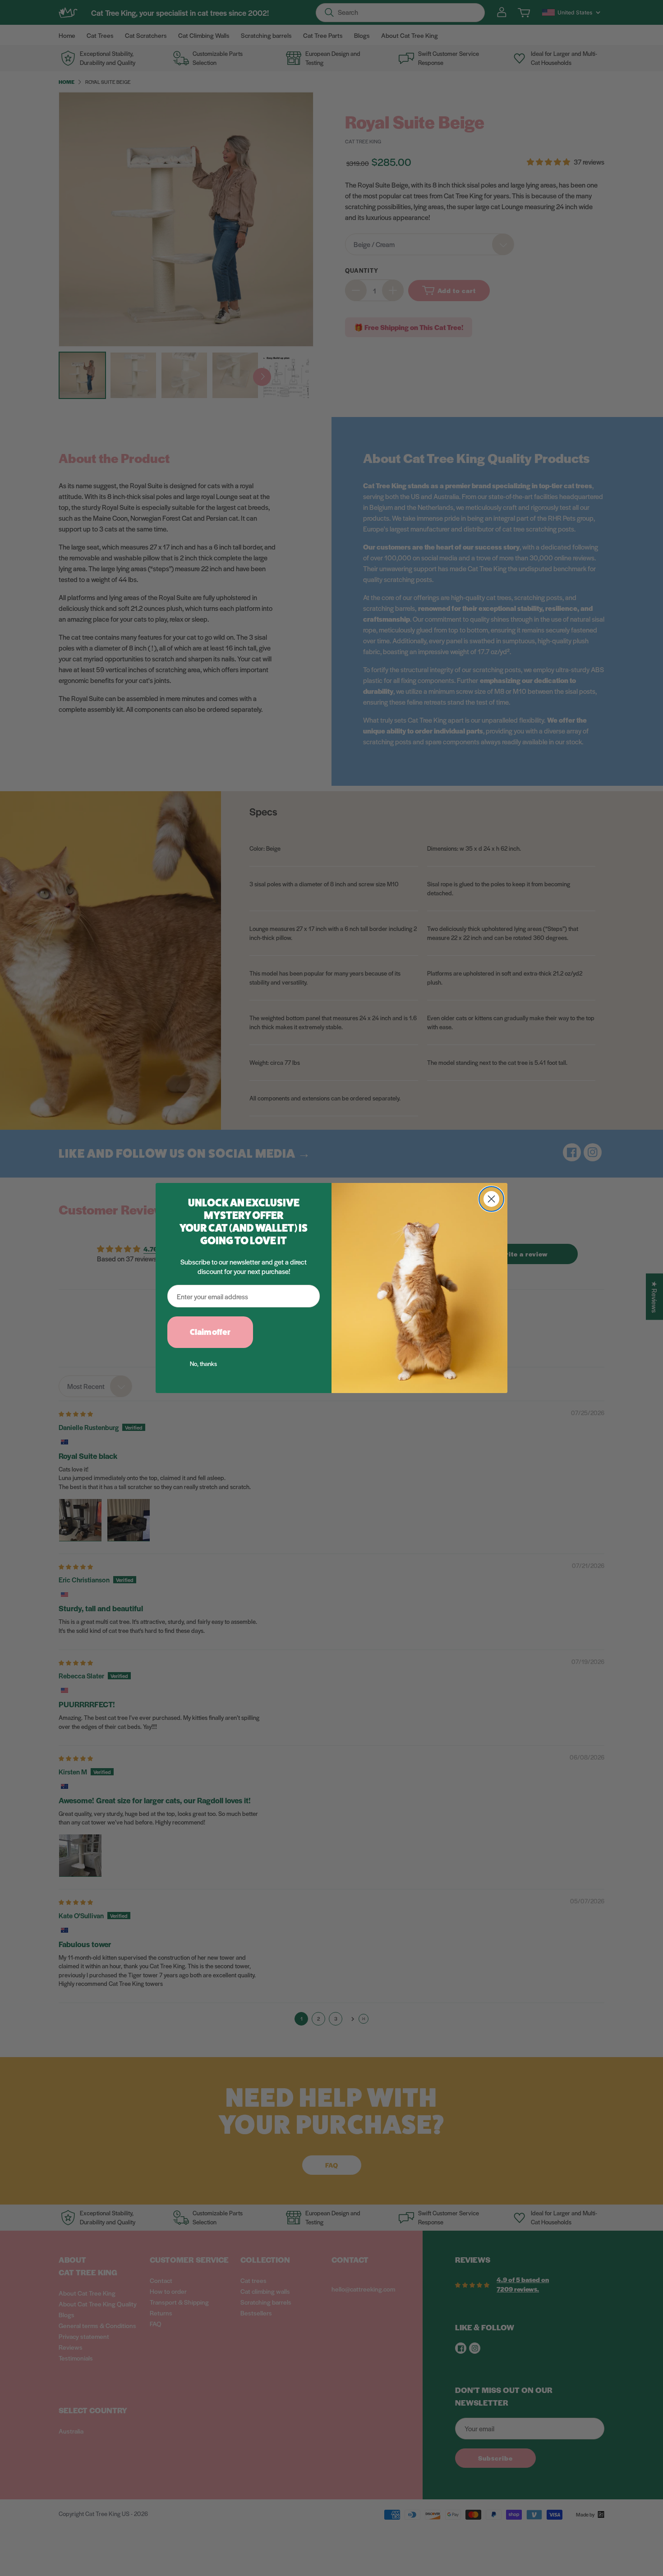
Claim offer (210, 1332)
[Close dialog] (491, 1199)
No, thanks (203, 1364)
